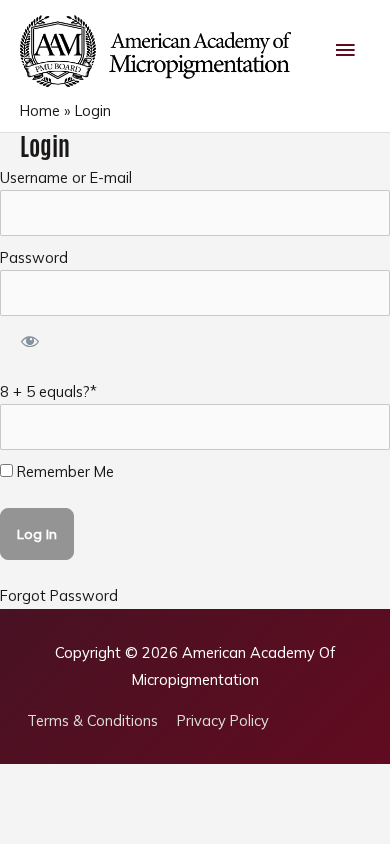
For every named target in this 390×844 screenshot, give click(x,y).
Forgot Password (59, 595)
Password (34, 257)
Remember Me (63, 471)
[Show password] (29, 342)
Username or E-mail (66, 177)
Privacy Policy (223, 720)
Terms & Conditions (92, 720)
